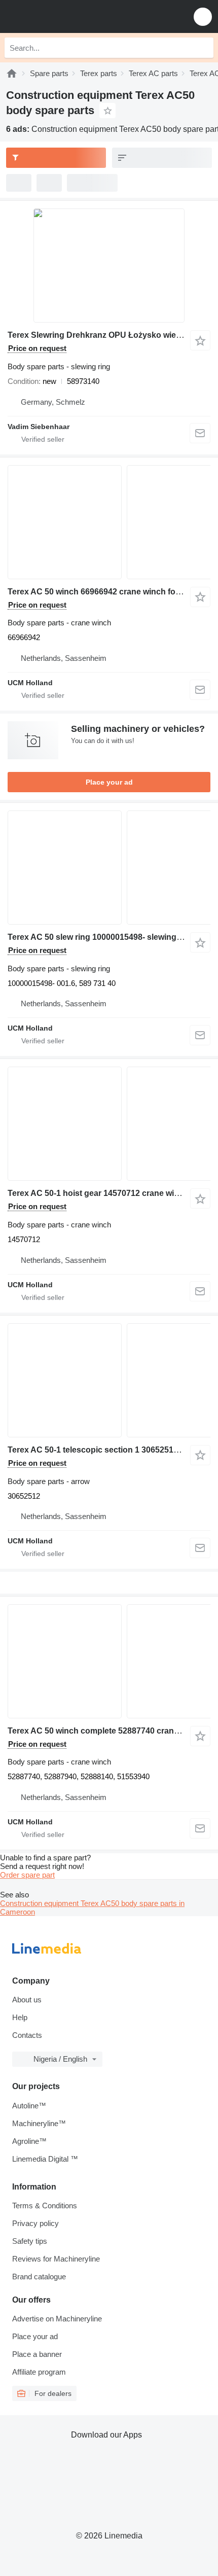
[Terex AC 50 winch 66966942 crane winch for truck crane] (109, 522)
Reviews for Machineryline (56, 2259)
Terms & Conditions (45, 2206)
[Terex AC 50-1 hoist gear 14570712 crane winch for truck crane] (109, 1124)
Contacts (27, 2035)
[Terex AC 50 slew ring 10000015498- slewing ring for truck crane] (109, 868)
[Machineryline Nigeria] (70, 16)
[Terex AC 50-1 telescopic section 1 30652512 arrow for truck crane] (109, 1380)
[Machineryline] (12, 73)
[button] (203, 16)
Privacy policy (35, 2223)
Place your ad (109, 782)
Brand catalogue (39, 2277)
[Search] (203, 48)
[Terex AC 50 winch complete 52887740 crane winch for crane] (109, 1661)
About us (27, 2000)
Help (20, 2017)
